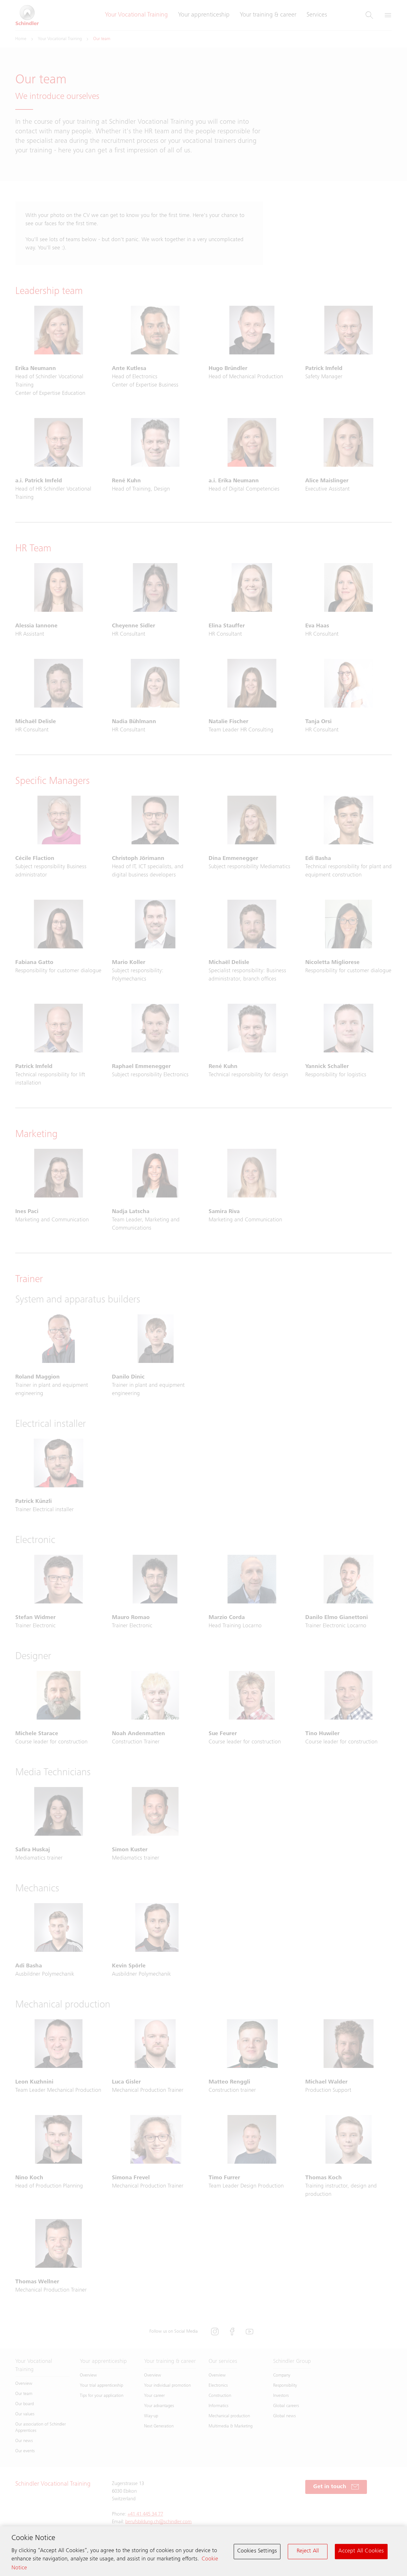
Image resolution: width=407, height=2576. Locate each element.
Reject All (308, 2551)
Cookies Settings (257, 2551)
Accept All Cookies (361, 2551)
